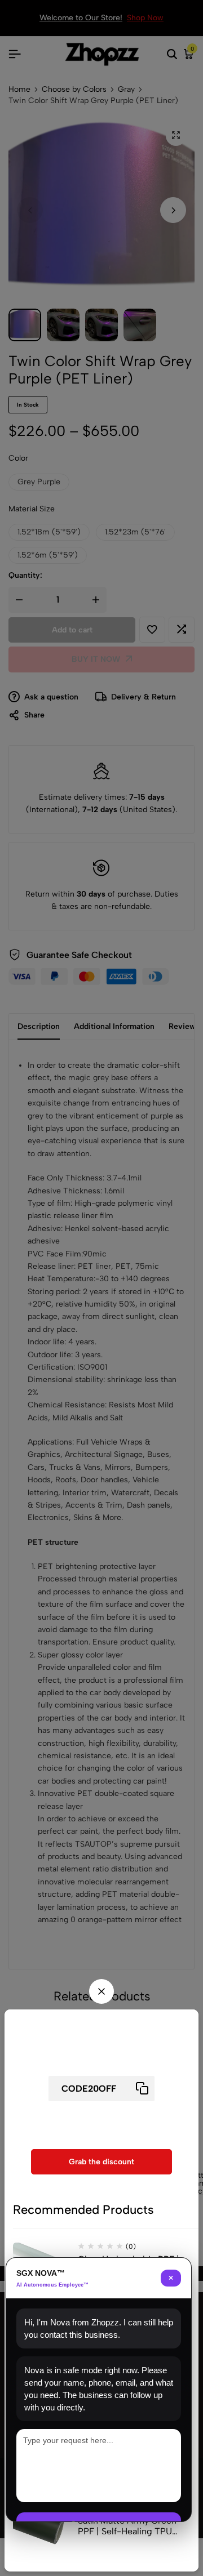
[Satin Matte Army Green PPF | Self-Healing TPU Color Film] (41, 2532)
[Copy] (142, 2089)
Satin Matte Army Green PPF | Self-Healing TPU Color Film (127, 2526)
